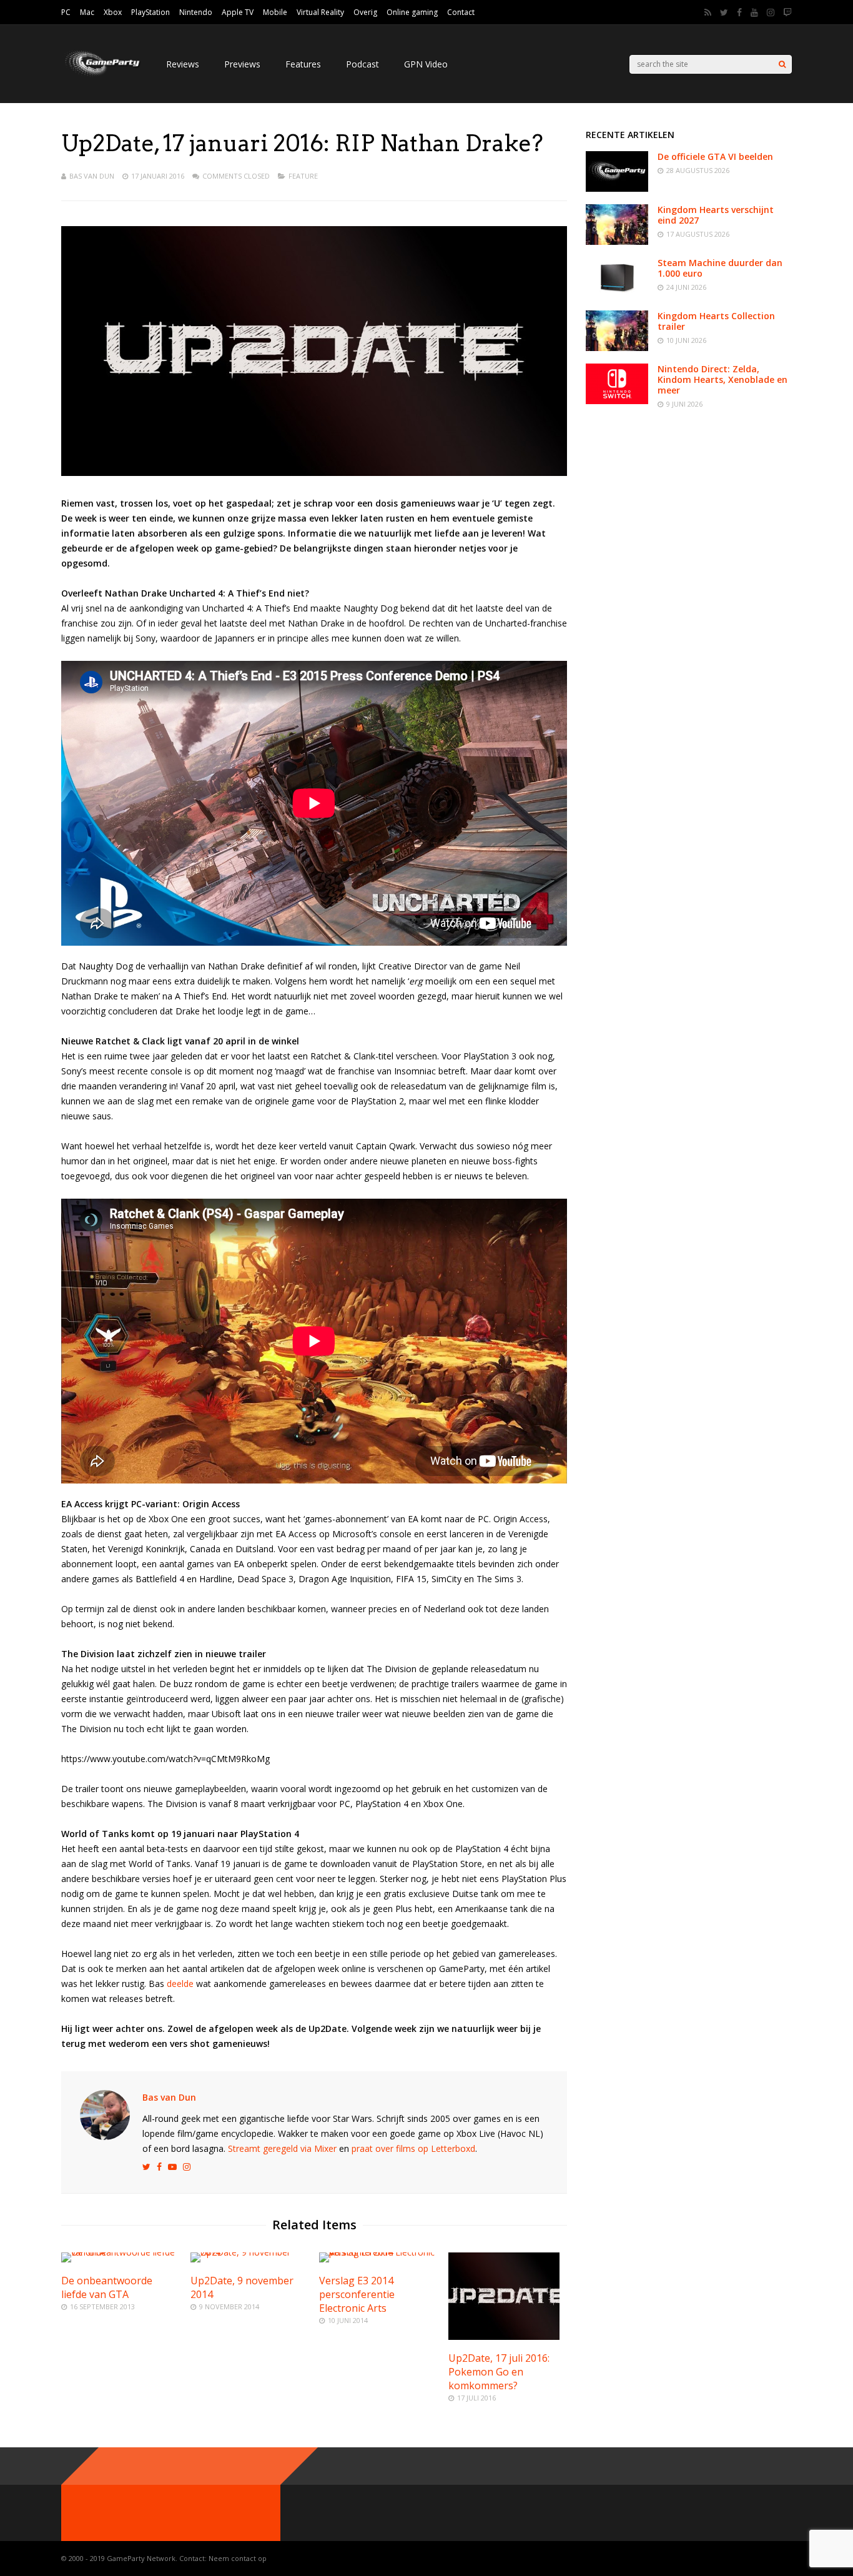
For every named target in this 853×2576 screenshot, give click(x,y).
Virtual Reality (320, 12)
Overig (365, 12)
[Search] (782, 64)
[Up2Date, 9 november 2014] (250, 2252)
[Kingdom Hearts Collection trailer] (617, 348)
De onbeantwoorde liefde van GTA (107, 2287)
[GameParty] (101, 75)
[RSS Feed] (708, 12)
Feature (303, 176)
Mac (87, 12)
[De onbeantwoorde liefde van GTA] (121, 2252)
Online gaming (412, 12)
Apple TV (238, 12)
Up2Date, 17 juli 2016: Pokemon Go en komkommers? (499, 2372)
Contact (461, 12)
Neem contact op (238, 2558)
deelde (180, 1984)
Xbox (113, 12)
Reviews (183, 64)
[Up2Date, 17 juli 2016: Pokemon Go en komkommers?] (504, 2336)
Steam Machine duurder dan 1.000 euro (720, 268)
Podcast (362, 64)
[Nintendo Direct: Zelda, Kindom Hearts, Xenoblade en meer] (617, 401)
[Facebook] (739, 12)
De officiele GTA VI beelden (715, 156)
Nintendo (196, 12)
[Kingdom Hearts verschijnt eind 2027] (617, 241)
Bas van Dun (92, 176)
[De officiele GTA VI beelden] (617, 188)
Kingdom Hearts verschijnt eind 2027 (716, 215)
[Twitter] (724, 12)
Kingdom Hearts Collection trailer (716, 321)
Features (303, 64)
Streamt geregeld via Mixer (282, 2148)
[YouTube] (754, 12)
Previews (242, 64)
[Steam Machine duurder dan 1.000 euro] (617, 295)
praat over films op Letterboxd (413, 2148)
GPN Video (426, 64)
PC (66, 12)
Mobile (275, 12)
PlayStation (150, 12)
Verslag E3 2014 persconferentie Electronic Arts (357, 2294)
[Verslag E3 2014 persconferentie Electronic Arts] (378, 2252)
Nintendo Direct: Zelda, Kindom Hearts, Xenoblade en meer (722, 379)
